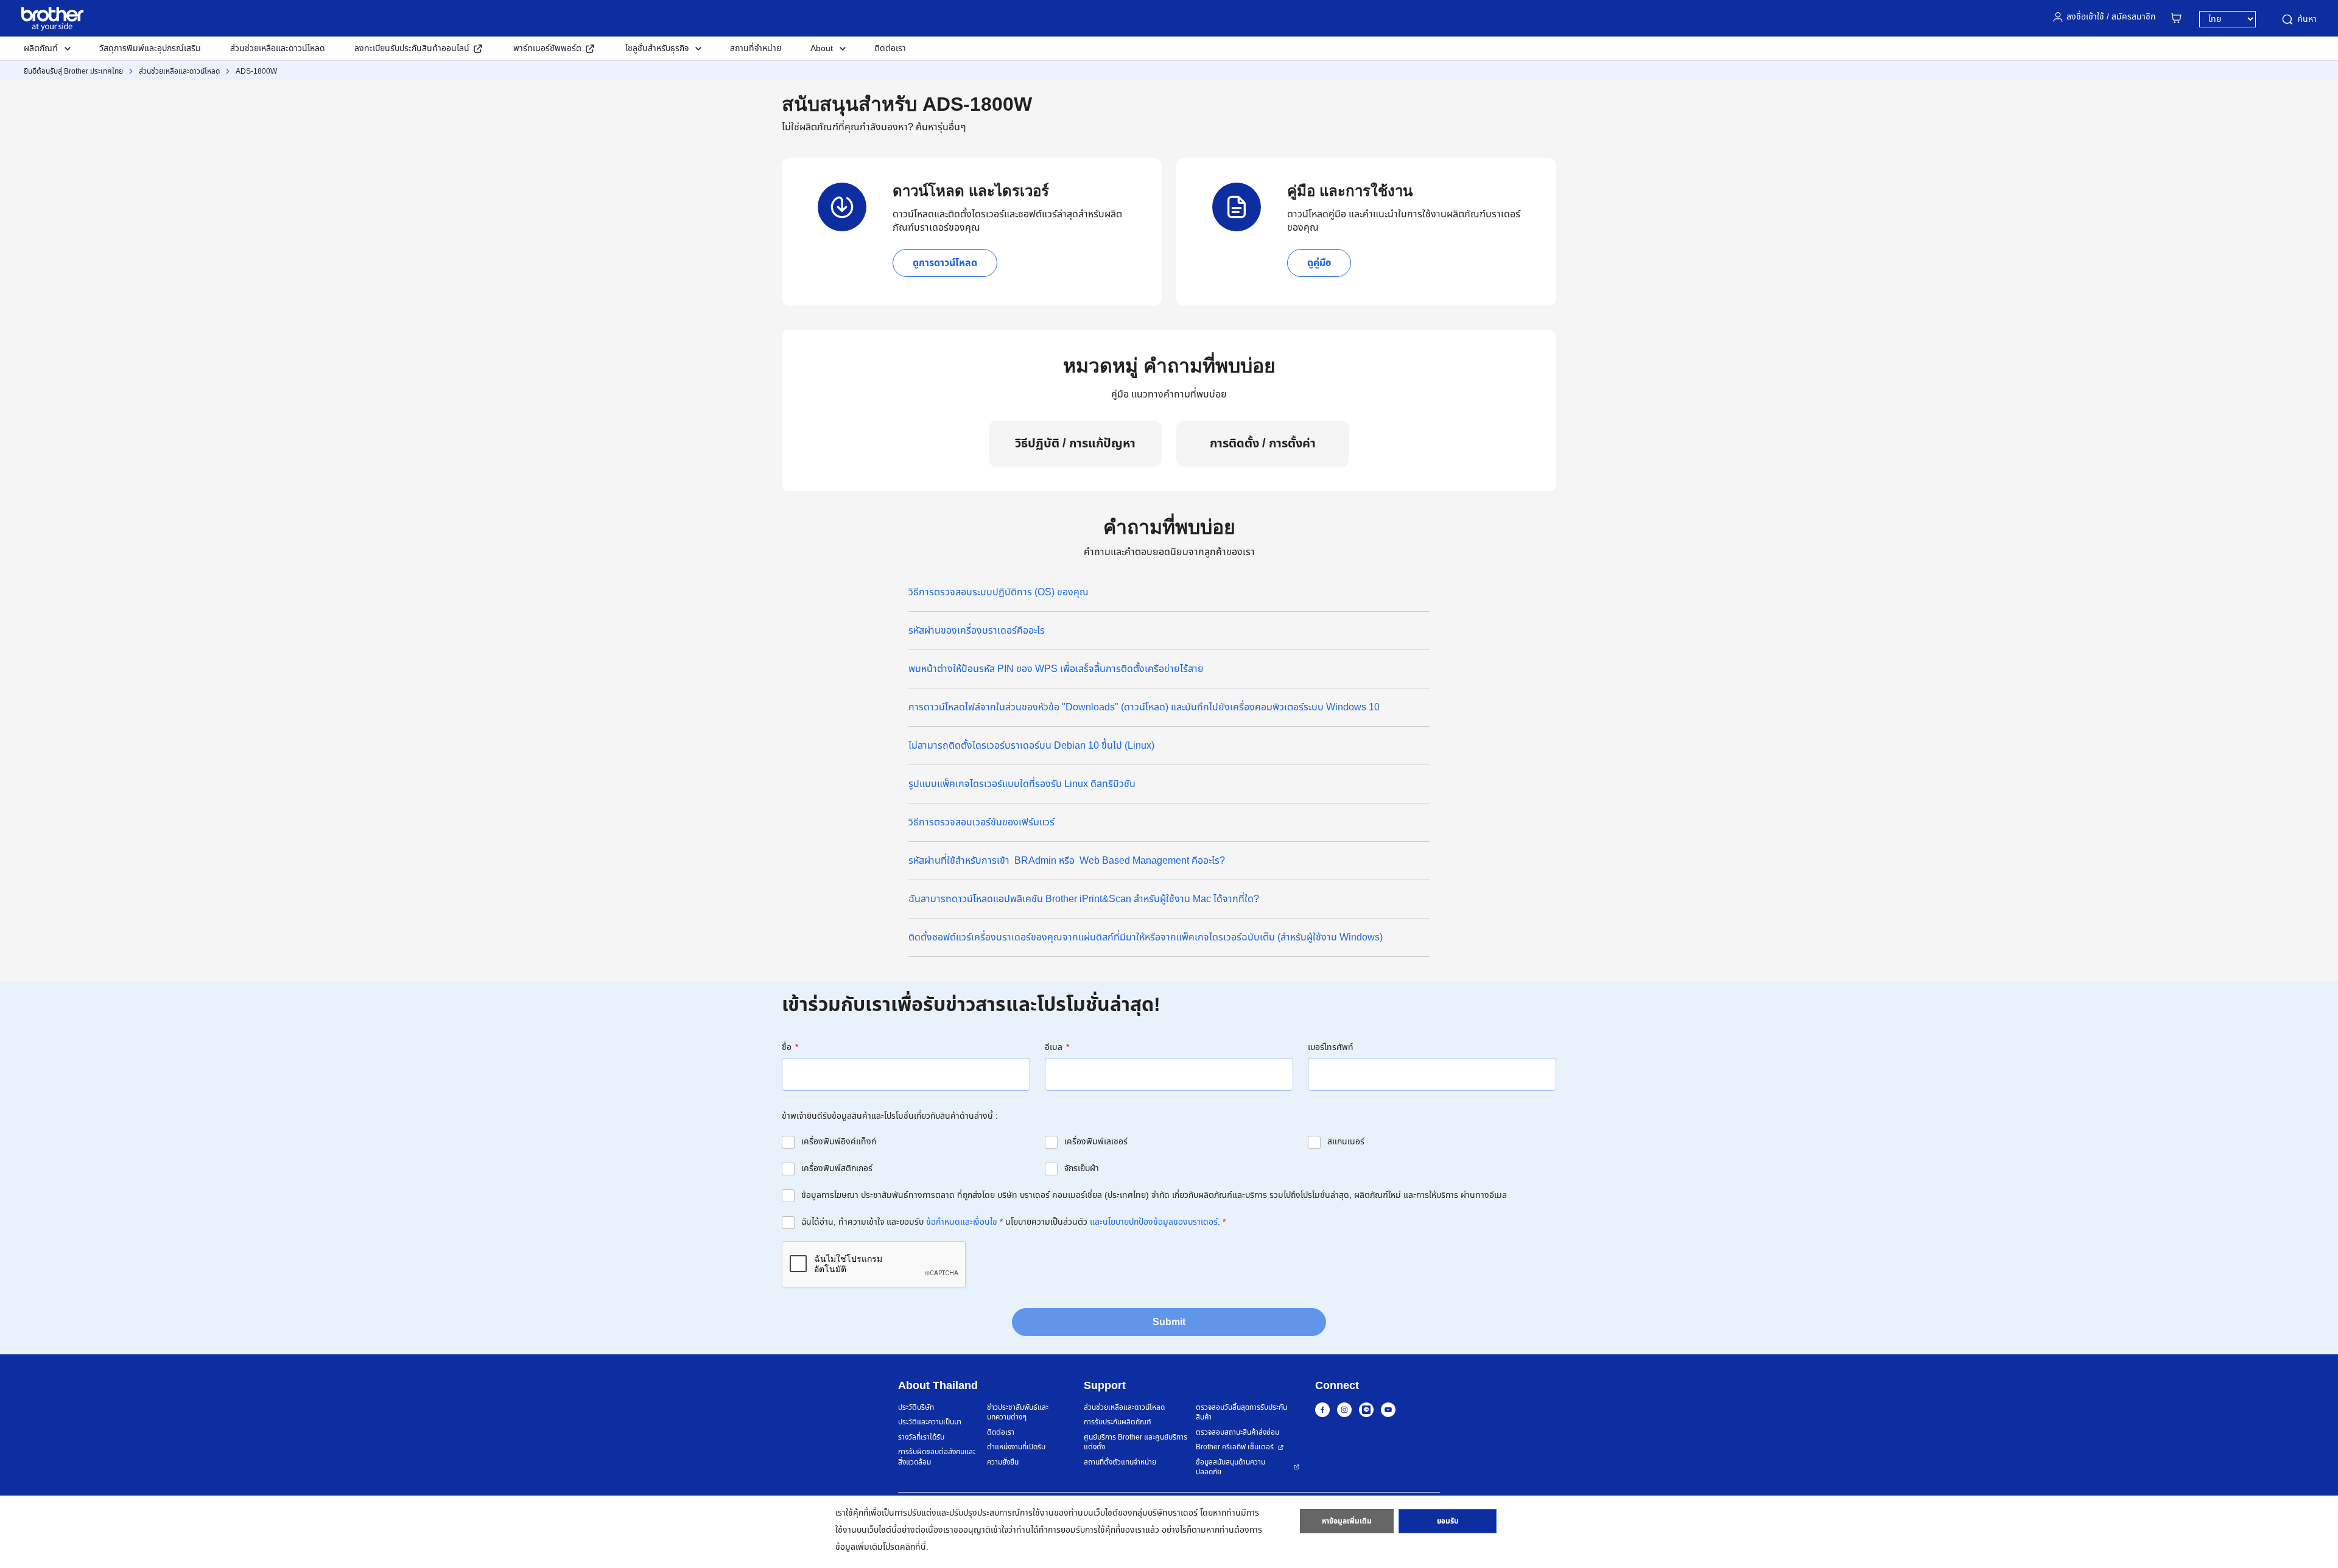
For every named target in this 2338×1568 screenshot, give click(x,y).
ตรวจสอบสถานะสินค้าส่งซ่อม (1237, 1433)
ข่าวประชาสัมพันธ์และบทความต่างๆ (1018, 1412)
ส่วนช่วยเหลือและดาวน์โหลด (278, 48)
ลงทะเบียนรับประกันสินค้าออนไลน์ (412, 48)
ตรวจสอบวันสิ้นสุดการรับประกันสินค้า (1241, 1412)
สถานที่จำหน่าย (756, 48)
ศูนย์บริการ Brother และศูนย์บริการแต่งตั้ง (1136, 1442)
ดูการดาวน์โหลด (945, 263)
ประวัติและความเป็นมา (930, 1422)
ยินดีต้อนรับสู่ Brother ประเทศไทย (73, 71)
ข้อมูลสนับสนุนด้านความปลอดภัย (1230, 1467)
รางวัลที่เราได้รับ (921, 1437)
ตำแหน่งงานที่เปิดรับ (1016, 1447)
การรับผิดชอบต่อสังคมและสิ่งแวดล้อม (937, 1457)
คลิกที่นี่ (913, 1547)
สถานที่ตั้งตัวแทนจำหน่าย (1120, 1462)
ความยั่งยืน (1003, 1462)
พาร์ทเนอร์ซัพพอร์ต (547, 48)
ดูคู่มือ (1319, 263)
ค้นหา (2307, 19)
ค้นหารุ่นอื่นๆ (941, 127)
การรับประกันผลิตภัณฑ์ (1118, 1422)
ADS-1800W (256, 71)
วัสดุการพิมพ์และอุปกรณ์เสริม (150, 48)
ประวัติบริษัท (916, 1408)
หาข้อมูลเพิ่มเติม (1347, 1521)
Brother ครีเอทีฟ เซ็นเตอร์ (1235, 1447)
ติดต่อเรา (890, 48)
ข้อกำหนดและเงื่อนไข (962, 1222)
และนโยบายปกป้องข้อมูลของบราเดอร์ (1154, 1222)
